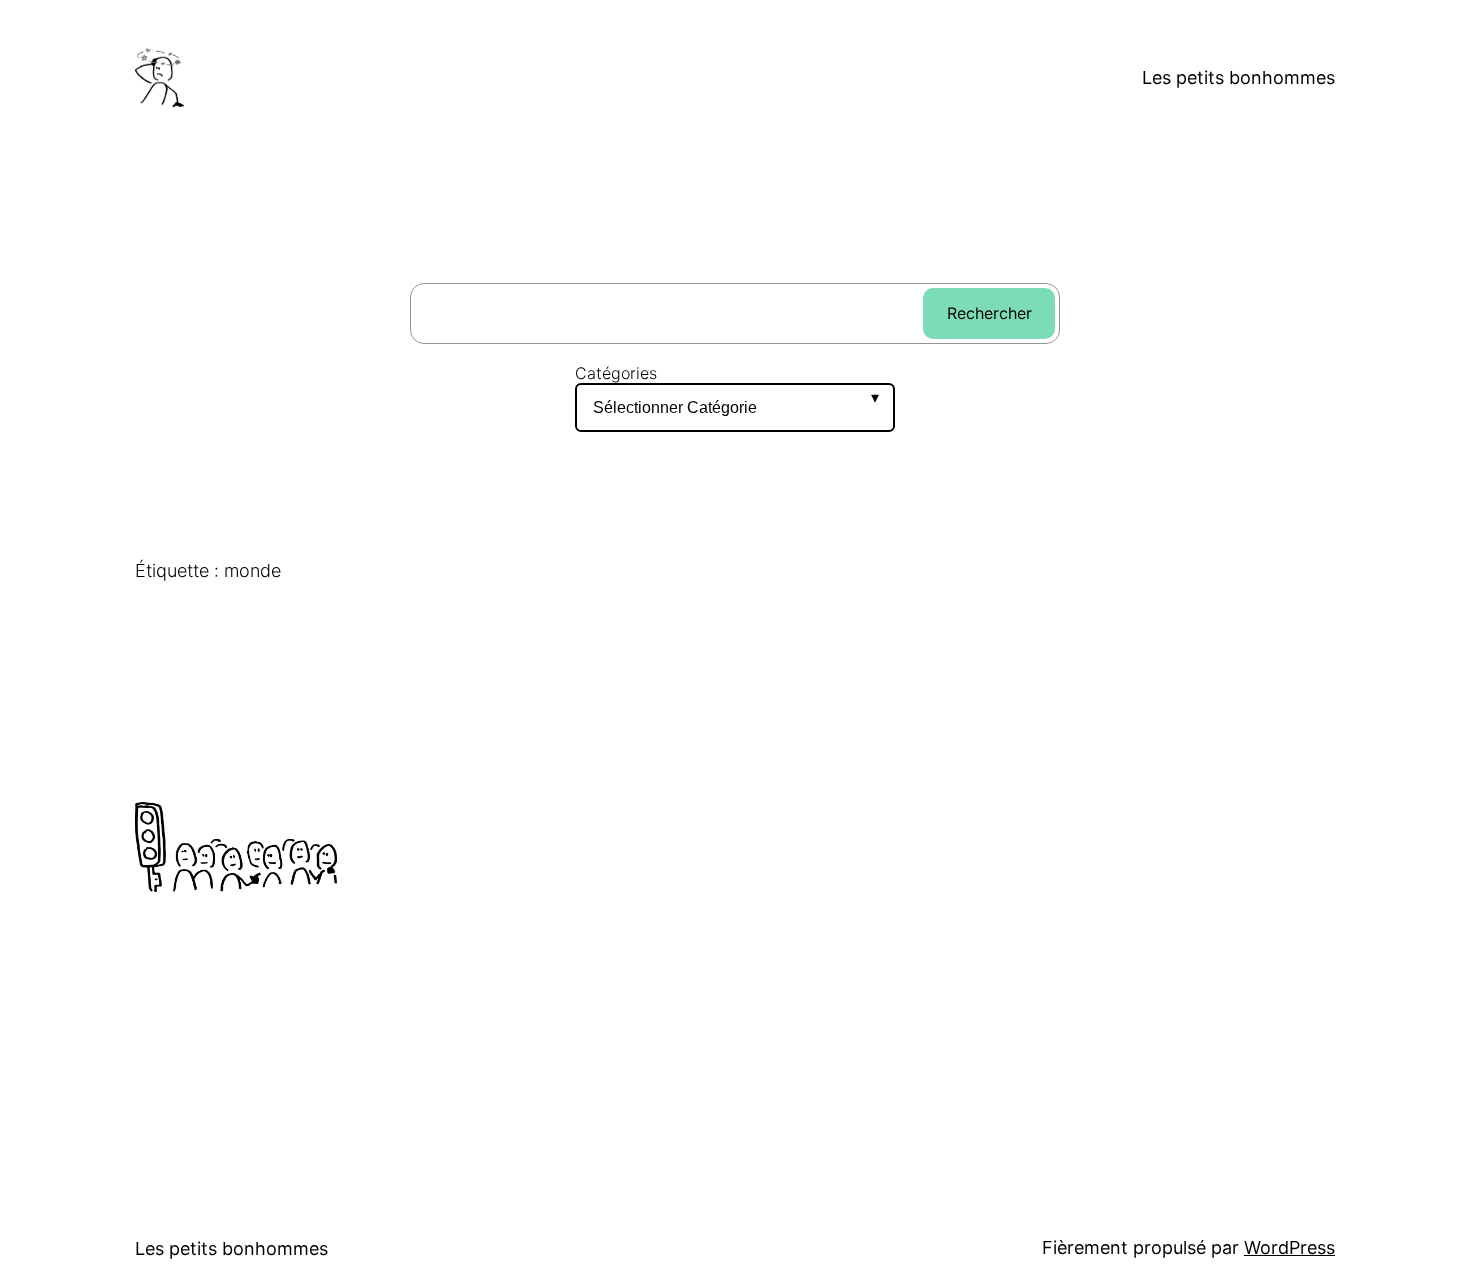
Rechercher (989, 313)
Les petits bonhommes (1238, 77)
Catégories (616, 373)
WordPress (1289, 1247)
